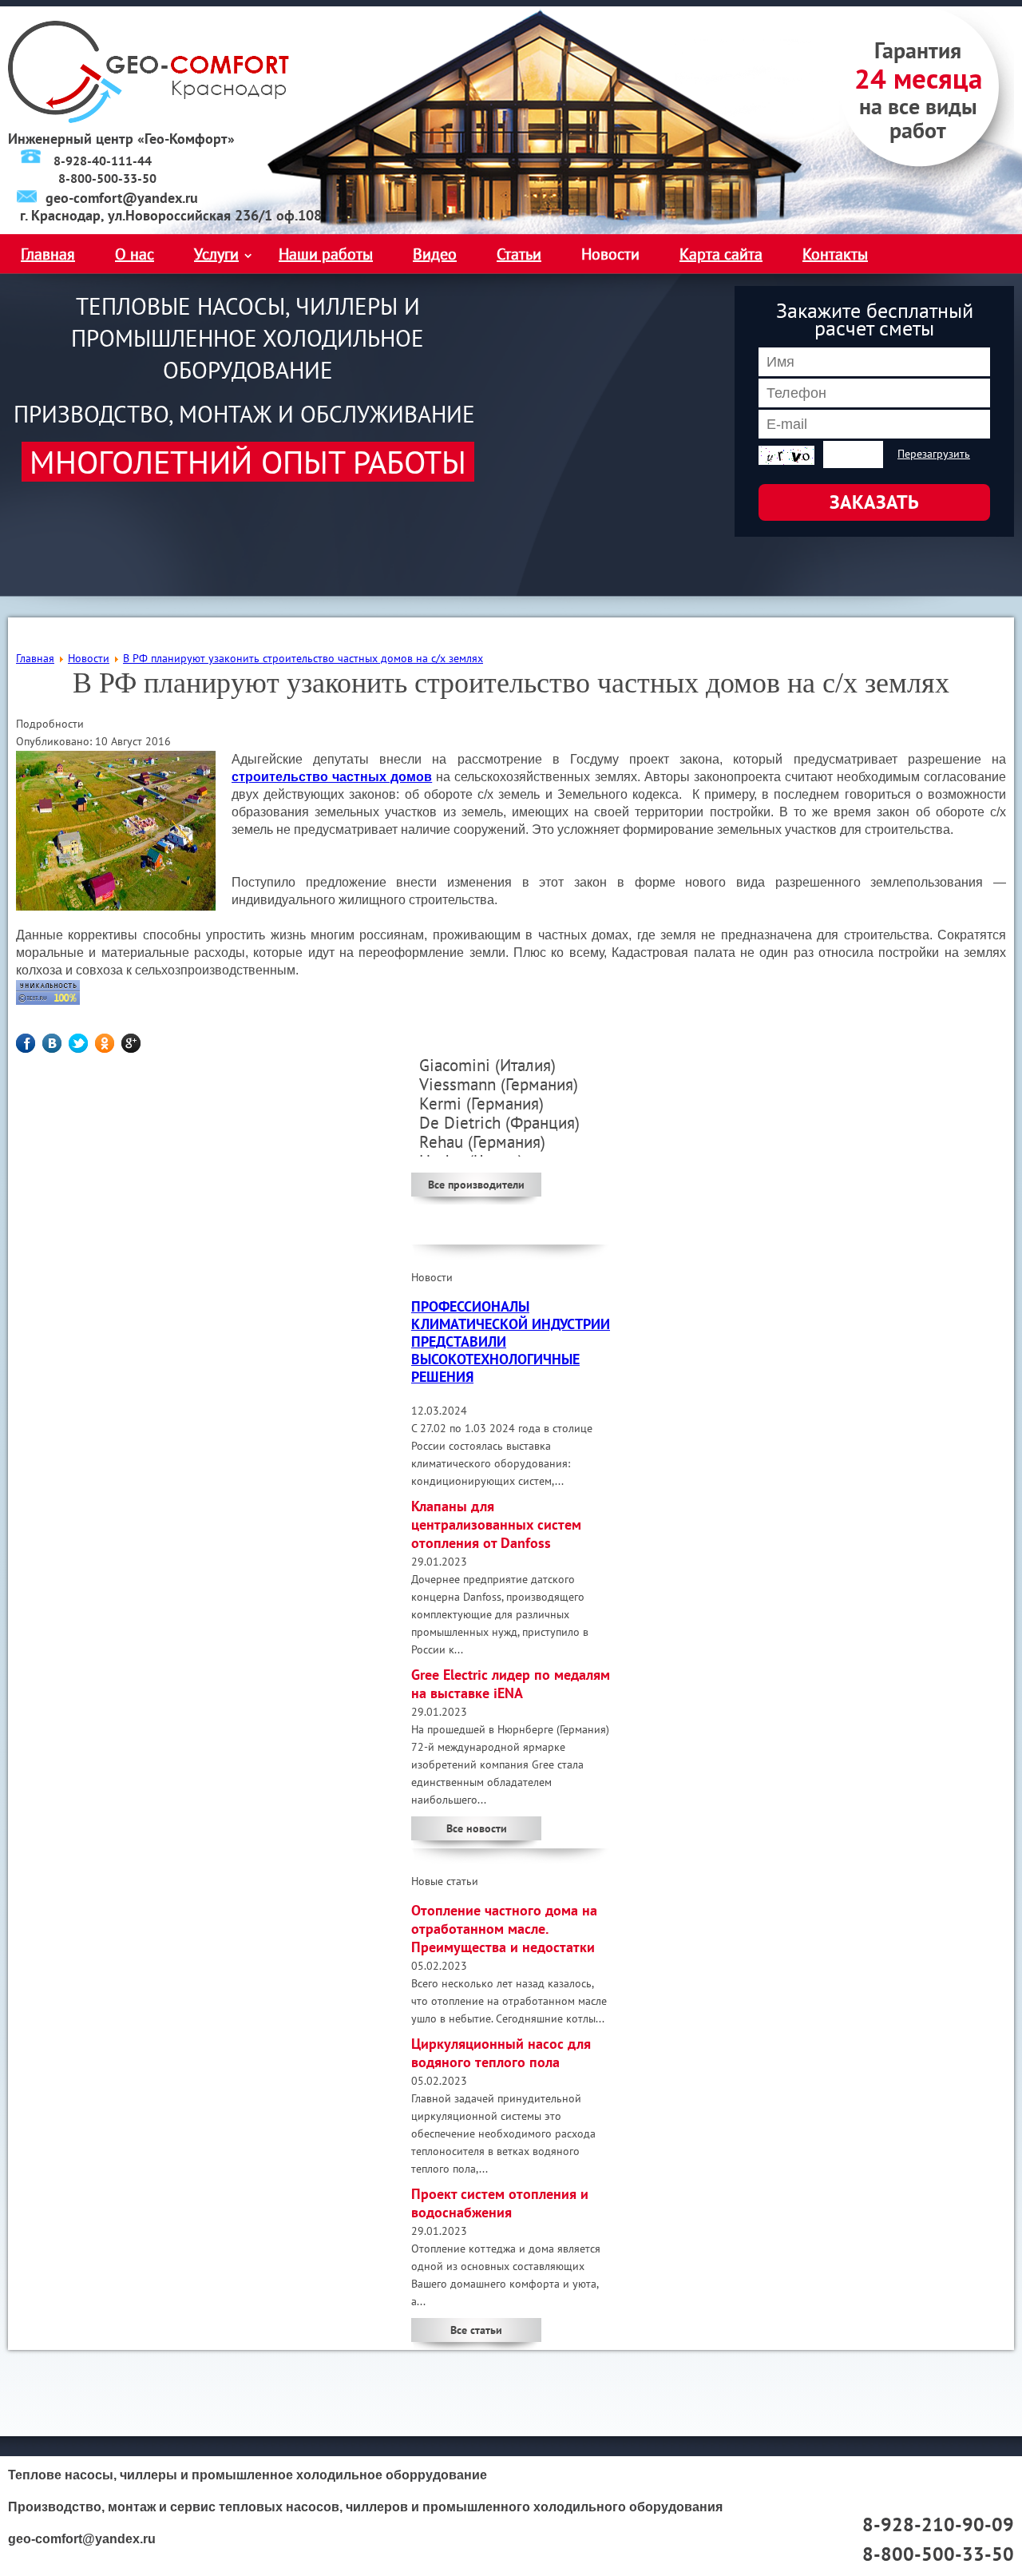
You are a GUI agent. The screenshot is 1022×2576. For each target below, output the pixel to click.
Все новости (477, 1828)
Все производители (476, 1185)
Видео (435, 254)
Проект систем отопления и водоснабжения (500, 2203)
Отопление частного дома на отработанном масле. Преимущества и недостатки (504, 1929)
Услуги (216, 254)
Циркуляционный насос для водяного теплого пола (501, 2053)
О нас (135, 254)
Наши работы (326, 254)
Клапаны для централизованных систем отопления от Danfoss (496, 1524)
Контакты (835, 254)
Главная (48, 254)
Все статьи (476, 2330)
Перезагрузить (934, 454)
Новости (610, 254)
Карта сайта (721, 254)
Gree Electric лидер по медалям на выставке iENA (511, 1684)
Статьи (519, 254)
